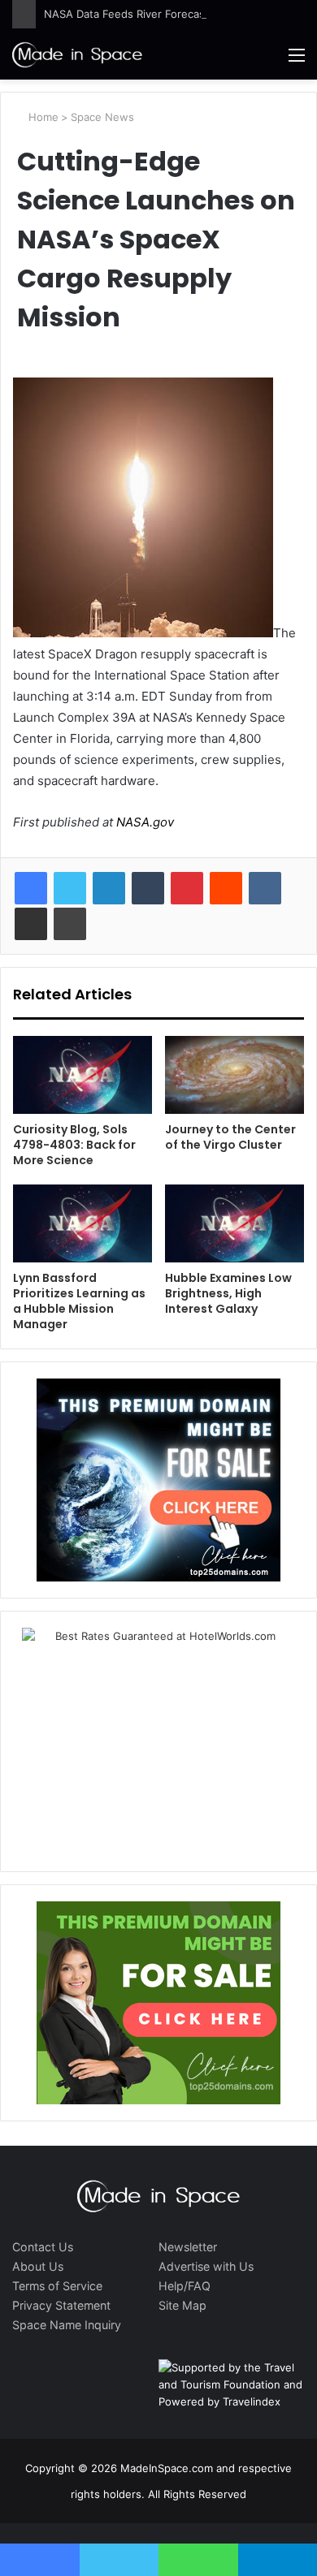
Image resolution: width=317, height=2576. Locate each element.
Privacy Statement (61, 2305)
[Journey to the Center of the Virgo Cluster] (234, 1075)
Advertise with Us (206, 2266)
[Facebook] (31, 888)
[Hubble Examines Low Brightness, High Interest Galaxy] (234, 1223)
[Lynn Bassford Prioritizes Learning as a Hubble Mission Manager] (83, 1223)
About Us (38, 2266)
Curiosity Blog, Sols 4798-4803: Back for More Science (74, 1145)
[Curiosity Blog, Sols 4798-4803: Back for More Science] (83, 1075)
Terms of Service (57, 2286)
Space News (102, 117)
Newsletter (188, 2247)
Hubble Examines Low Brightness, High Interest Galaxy (228, 1293)
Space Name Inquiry (67, 2325)
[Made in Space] (77, 54)
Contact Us (43, 2247)
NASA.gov (143, 822)
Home (42, 117)
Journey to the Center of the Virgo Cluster (230, 1137)
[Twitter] (70, 888)
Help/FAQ (185, 2286)
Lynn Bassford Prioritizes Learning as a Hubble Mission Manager (79, 1301)
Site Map (182, 2305)
